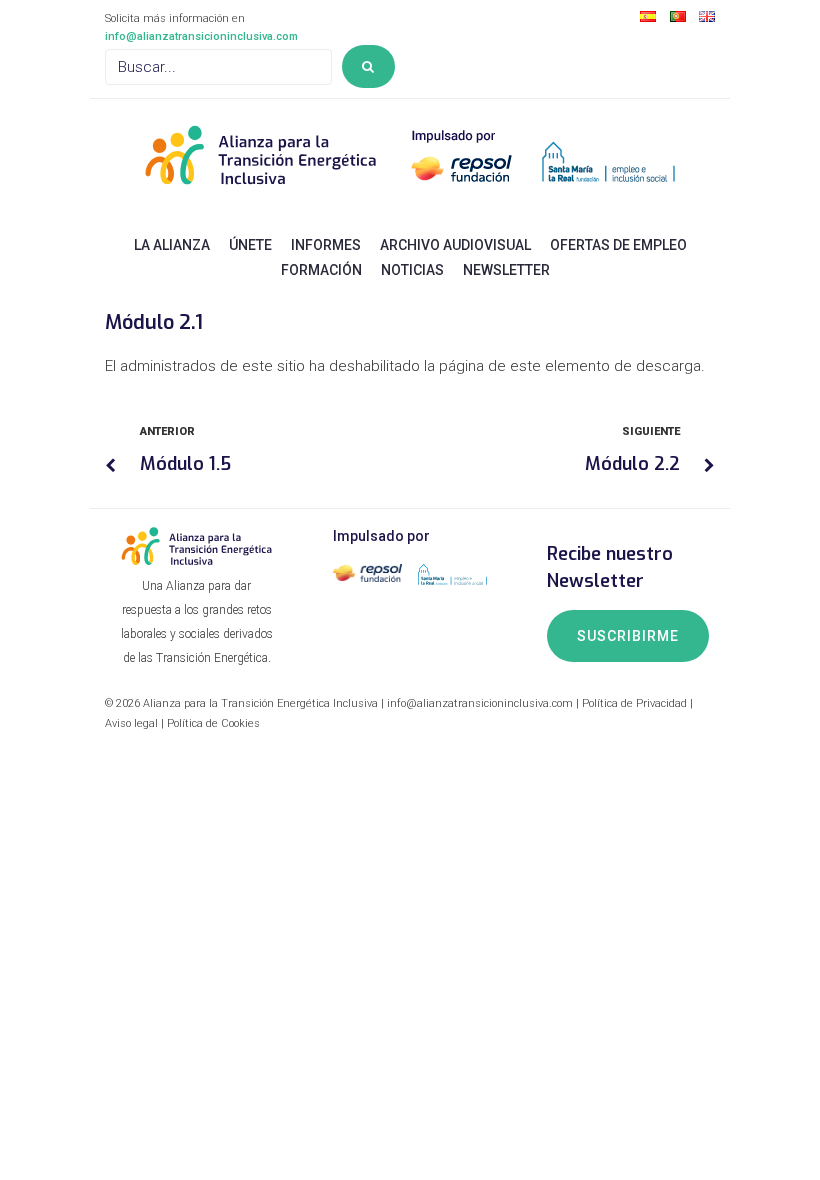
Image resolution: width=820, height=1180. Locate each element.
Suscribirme (628, 636)
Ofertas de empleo (618, 245)
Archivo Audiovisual (455, 245)
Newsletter (506, 270)
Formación (321, 270)
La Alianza (172, 245)
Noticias (412, 270)
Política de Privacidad (634, 703)
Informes (326, 245)
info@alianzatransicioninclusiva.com (201, 36)
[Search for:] (218, 67)
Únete (250, 245)
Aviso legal (131, 723)
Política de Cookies (213, 723)
